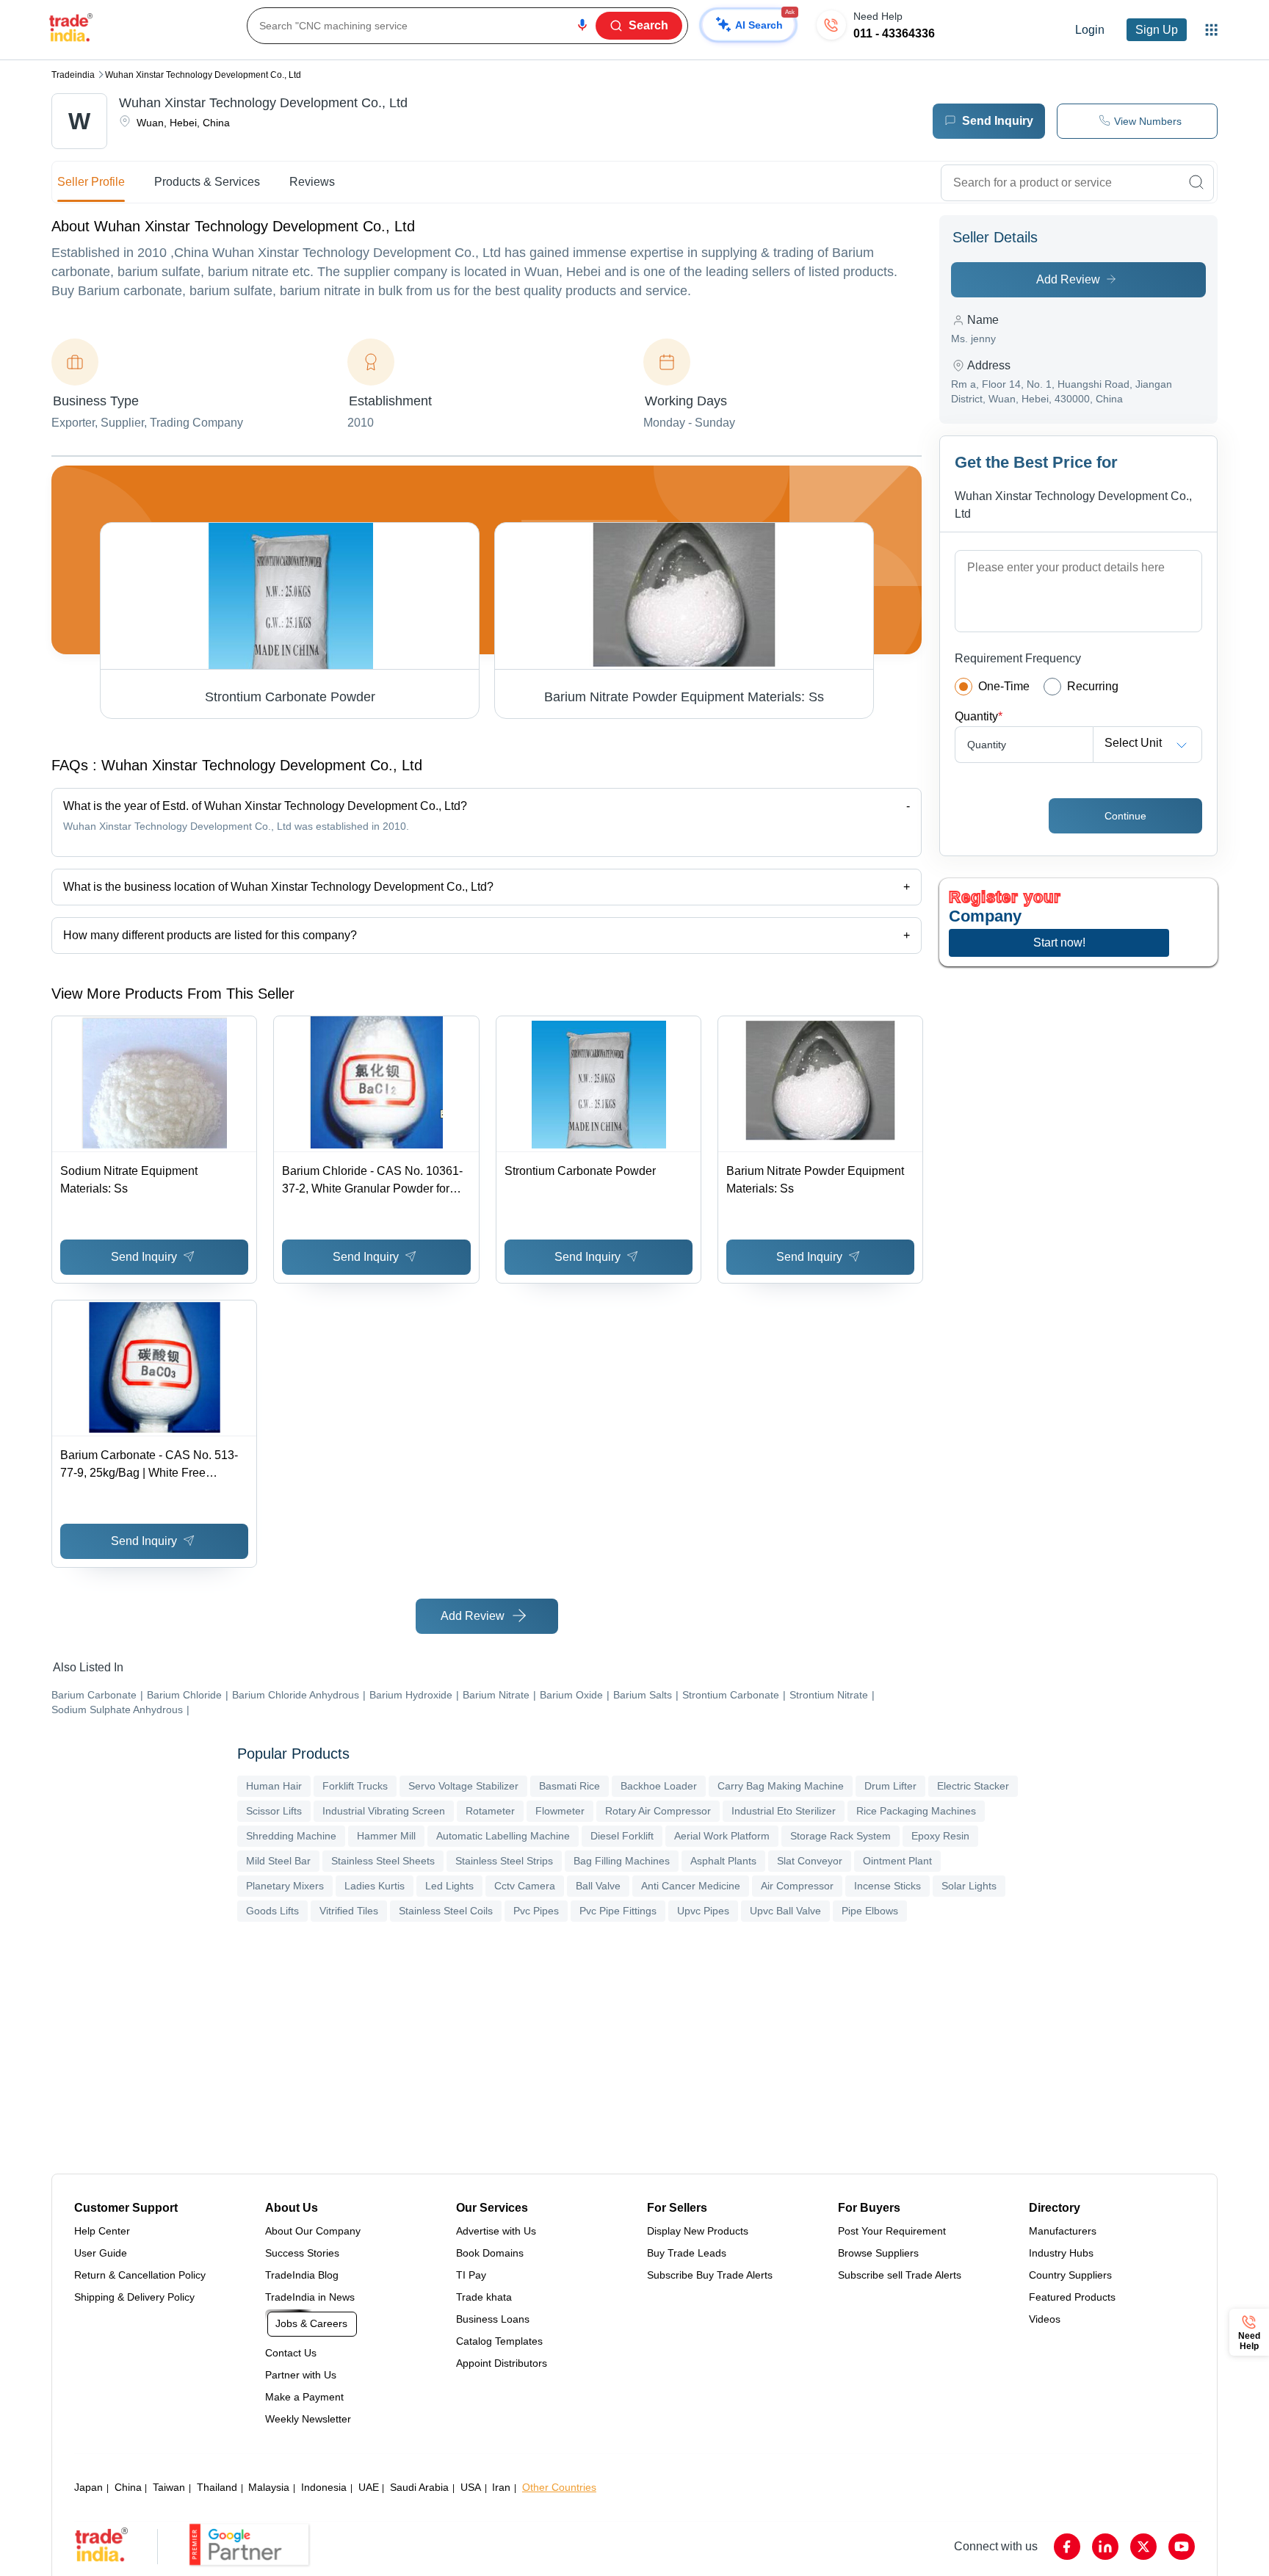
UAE (369, 2487)
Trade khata (484, 2297)
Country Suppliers (1070, 2275)
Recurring (1093, 686)
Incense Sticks (887, 1886)
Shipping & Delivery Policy (134, 2297)
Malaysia (269, 2487)
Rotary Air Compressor (658, 1811)
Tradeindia (73, 75)
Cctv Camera (525, 1886)
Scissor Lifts (274, 1811)
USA (471, 2487)
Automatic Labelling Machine (503, 1836)
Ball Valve (598, 1886)
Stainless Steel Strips (504, 1861)
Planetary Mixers (285, 1886)
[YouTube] (1182, 2547)
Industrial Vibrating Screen (384, 1811)
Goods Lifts (272, 1911)
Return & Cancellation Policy (140, 2275)
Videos (1045, 2319)
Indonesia (324, 2487)
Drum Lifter (890, 1786)
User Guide (101, 2253)
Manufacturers (1063, 2231)
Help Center (102, 2231)
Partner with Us (301, 2375)
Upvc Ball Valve (785, 1911)
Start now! (1059, 943)
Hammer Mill (386, 1836)
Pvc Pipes (536, 1911)
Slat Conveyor (810, 1861)
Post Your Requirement (892, 2231)
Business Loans (493, 2319)
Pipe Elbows (870, 1911)
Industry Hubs (1061, 2253)
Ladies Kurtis (375, 1886)
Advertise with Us (496, 2231)
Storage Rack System (840, 1836)
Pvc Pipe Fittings (618, 1911)
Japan (88, 2487)
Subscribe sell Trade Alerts (900, 2275)
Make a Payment (304, 2397)
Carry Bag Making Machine (781, 1786)
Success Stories (302, 2253)
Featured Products (1072, 2297)
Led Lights (449, 1886)
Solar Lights (969, 1886)
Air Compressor (797, 1886)
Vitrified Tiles (349, 1911)
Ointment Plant (897, 1861)
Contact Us (291, 2353)
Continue (1125, 816)
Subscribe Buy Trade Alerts (710, 2275)
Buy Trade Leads (687, 2253)
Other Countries (559, 2487)
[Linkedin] (1105, 2547)
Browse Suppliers (878, 2253)
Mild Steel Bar (278, 1861)
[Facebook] (1067, 2547)
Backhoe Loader (659, 1786)
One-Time (1004, 686)
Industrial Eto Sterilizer (784, 1811)
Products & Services (207, 182)
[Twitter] (1143, 2547)
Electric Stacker (973, 1786)
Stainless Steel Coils (446, 1911)
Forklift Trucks (355, 1786)
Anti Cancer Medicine (691, 1886)
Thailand (217, 2487)
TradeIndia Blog (302, 2275)
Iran (501, 2487)
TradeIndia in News (310, 2297)
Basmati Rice (570, 1786)
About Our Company (313, 2231)
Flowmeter (560, 1811)
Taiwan (169, 2487)
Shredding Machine (291, 1836)
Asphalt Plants (723, 1861)
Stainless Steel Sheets (383, 1861)
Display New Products (698, 2231)
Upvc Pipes (703, 1911)
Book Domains (490, 2253)
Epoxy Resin (940, 1836)
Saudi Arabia (419, 2487)
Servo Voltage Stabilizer (463, 1786)
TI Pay (471, 2275)
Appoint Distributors (502, 2363)
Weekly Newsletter (308, 2419)
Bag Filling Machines (622, 1861)
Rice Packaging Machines (916, 1811)
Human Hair (274, 1786)
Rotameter (490, 1811)
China (128, 2487)
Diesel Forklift (622, 1836)
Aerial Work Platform (722, 1836)
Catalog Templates (499, 2341)
